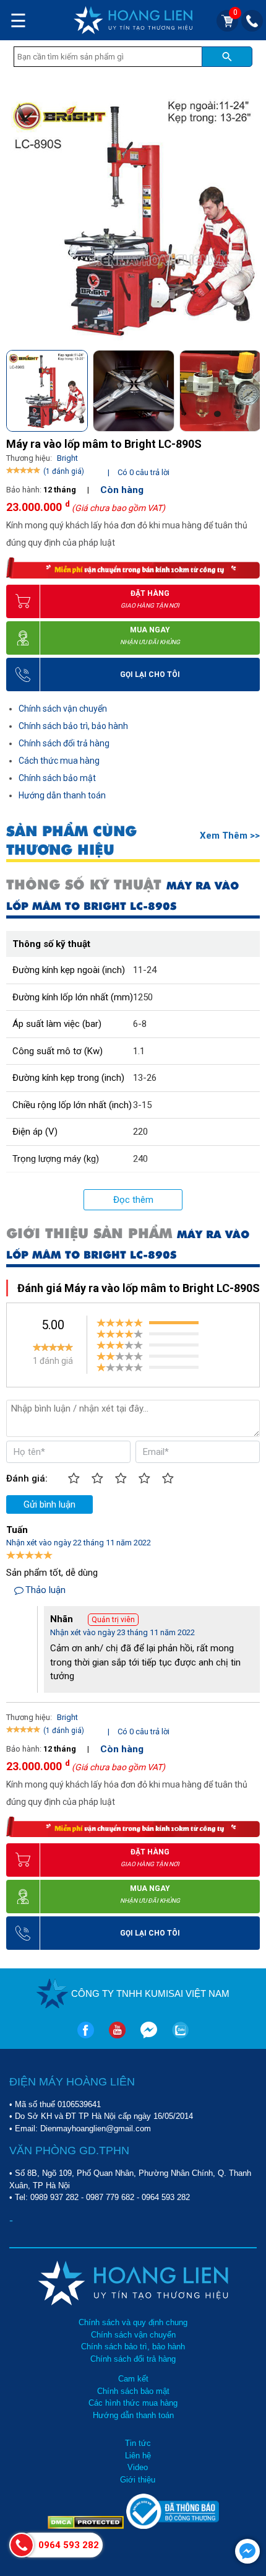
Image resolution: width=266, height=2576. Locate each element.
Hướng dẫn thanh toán (62, 795)
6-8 (140, 1024)
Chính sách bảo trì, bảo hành (73, 726)
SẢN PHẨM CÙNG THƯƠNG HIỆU (71, 840)
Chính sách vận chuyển (63, 709)
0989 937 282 (54, 2197)
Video (138, 2467)
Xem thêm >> (230, 836)
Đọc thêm (133, 1200)
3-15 (142, 1105)
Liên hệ (138, 2456)
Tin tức (138, 2443)
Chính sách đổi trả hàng (64, 743)
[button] (250, 387)
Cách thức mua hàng (59, 761)
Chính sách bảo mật (57, 778)
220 (140, 1132)
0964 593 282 (166, 2197)
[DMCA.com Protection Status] (87, 2526)
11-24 (145, 970)
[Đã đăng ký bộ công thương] (173, 2526)
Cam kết (133, 2379)
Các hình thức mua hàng (133, 2403)
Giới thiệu (138, 2480)
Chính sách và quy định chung (133, 2322)
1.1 (139, 1051)
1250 (143, 997)
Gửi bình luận (49, 1504)
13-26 (145, 1078)
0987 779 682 (110, 2197)
